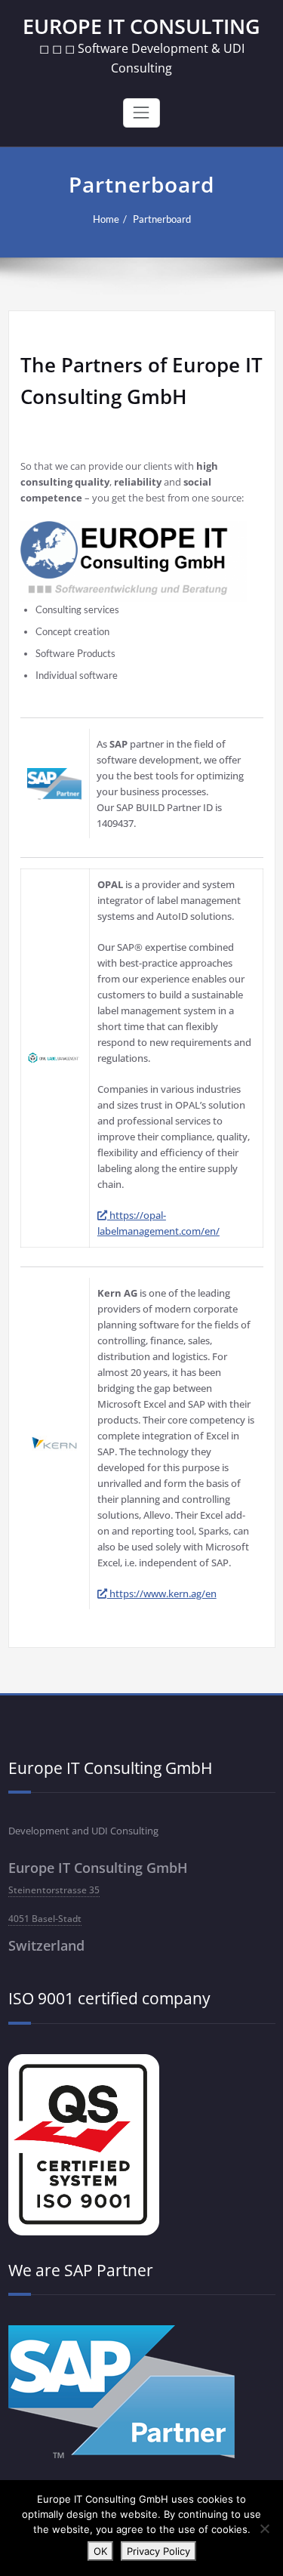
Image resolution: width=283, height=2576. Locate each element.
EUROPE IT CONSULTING (141, 26)
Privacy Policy (158, 2551)
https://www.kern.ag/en (162, 1593)
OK (100, 2551)
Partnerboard (162, 219)
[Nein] (264, 2528)
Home (106, 219)
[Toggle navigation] (141, 113)
